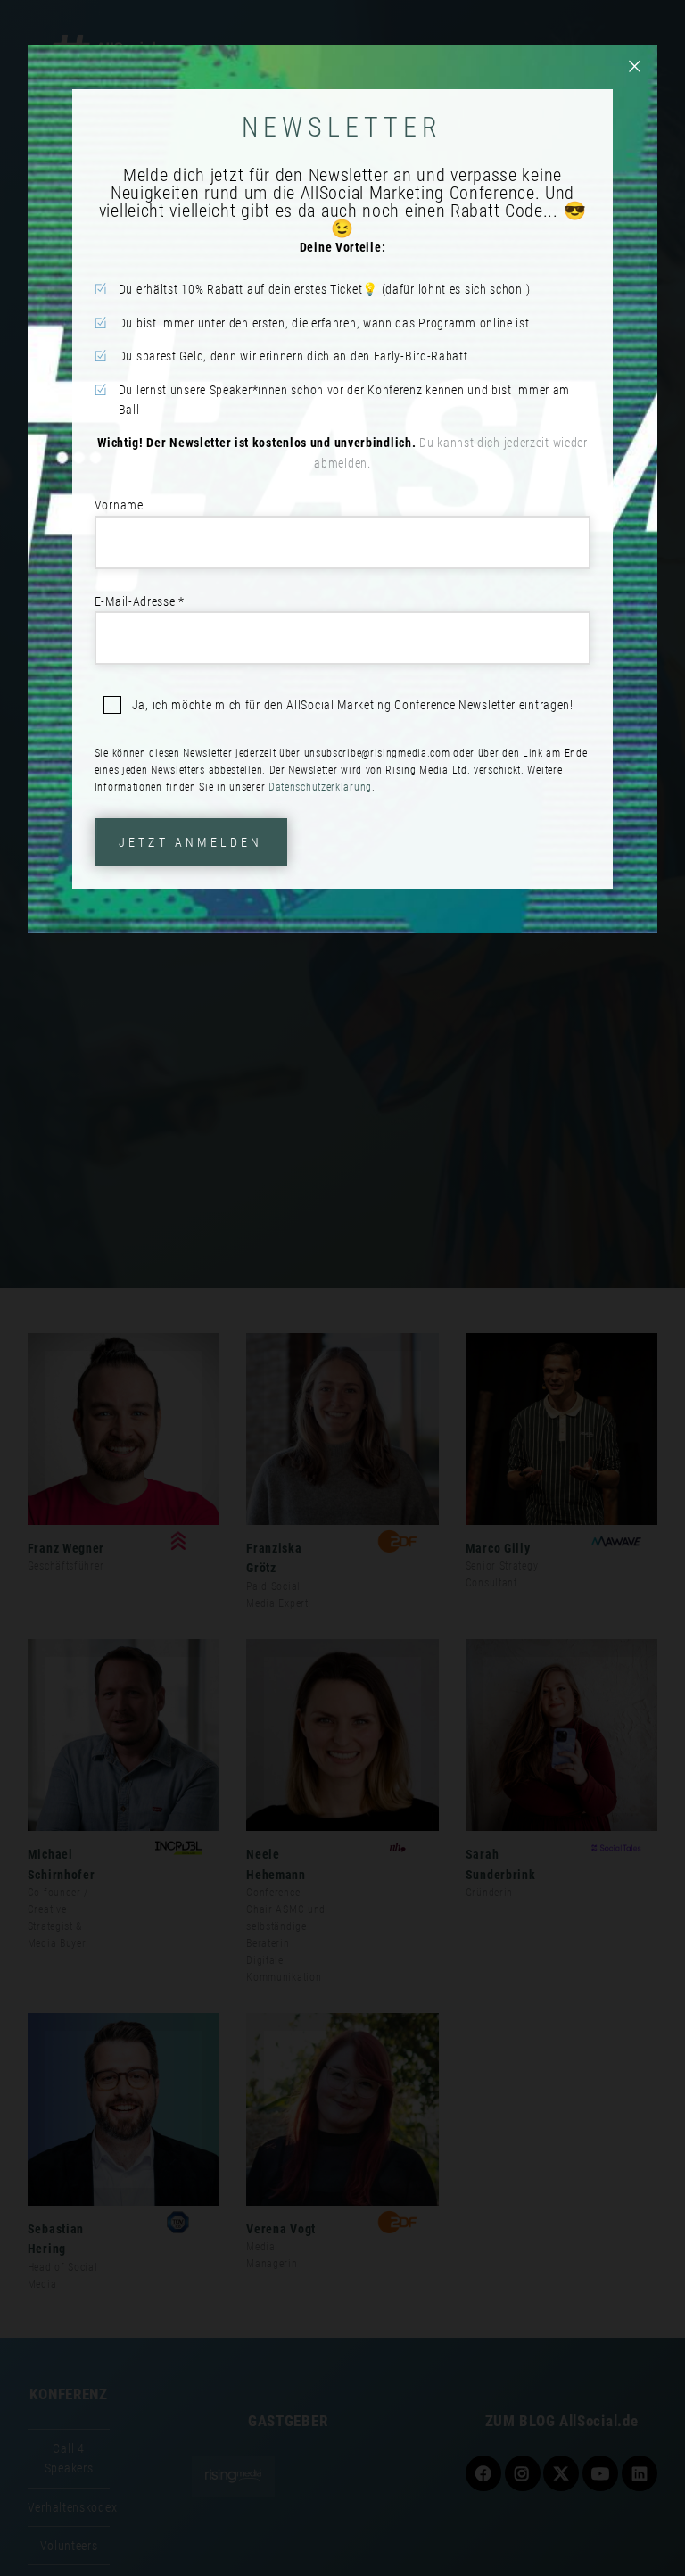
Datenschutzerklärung (320, 787)
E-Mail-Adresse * (140, 601)
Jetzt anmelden (191, 842)
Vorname (119, 505)
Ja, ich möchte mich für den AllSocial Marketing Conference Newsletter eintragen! (353, 705)
